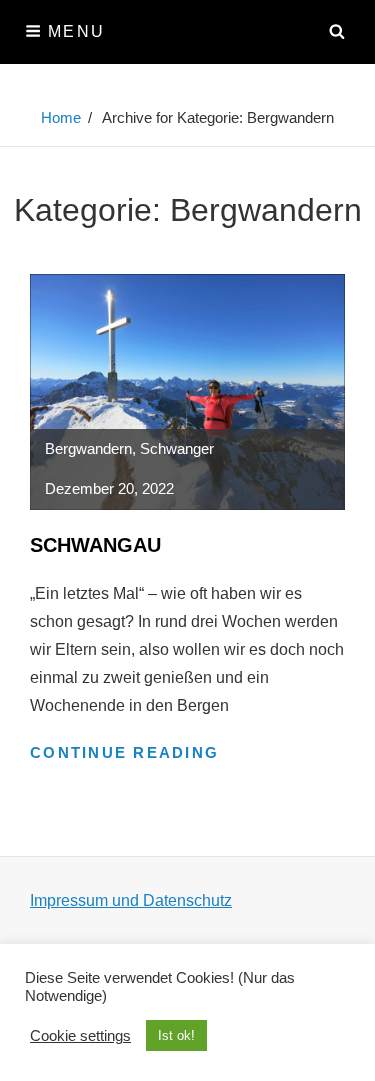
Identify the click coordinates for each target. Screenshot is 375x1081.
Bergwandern (88, 448)
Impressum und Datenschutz (131, 900)
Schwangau (95, 545)
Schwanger (177, 448)
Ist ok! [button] (176, 1035)
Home (61, 117)
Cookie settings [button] (80, 1036)
